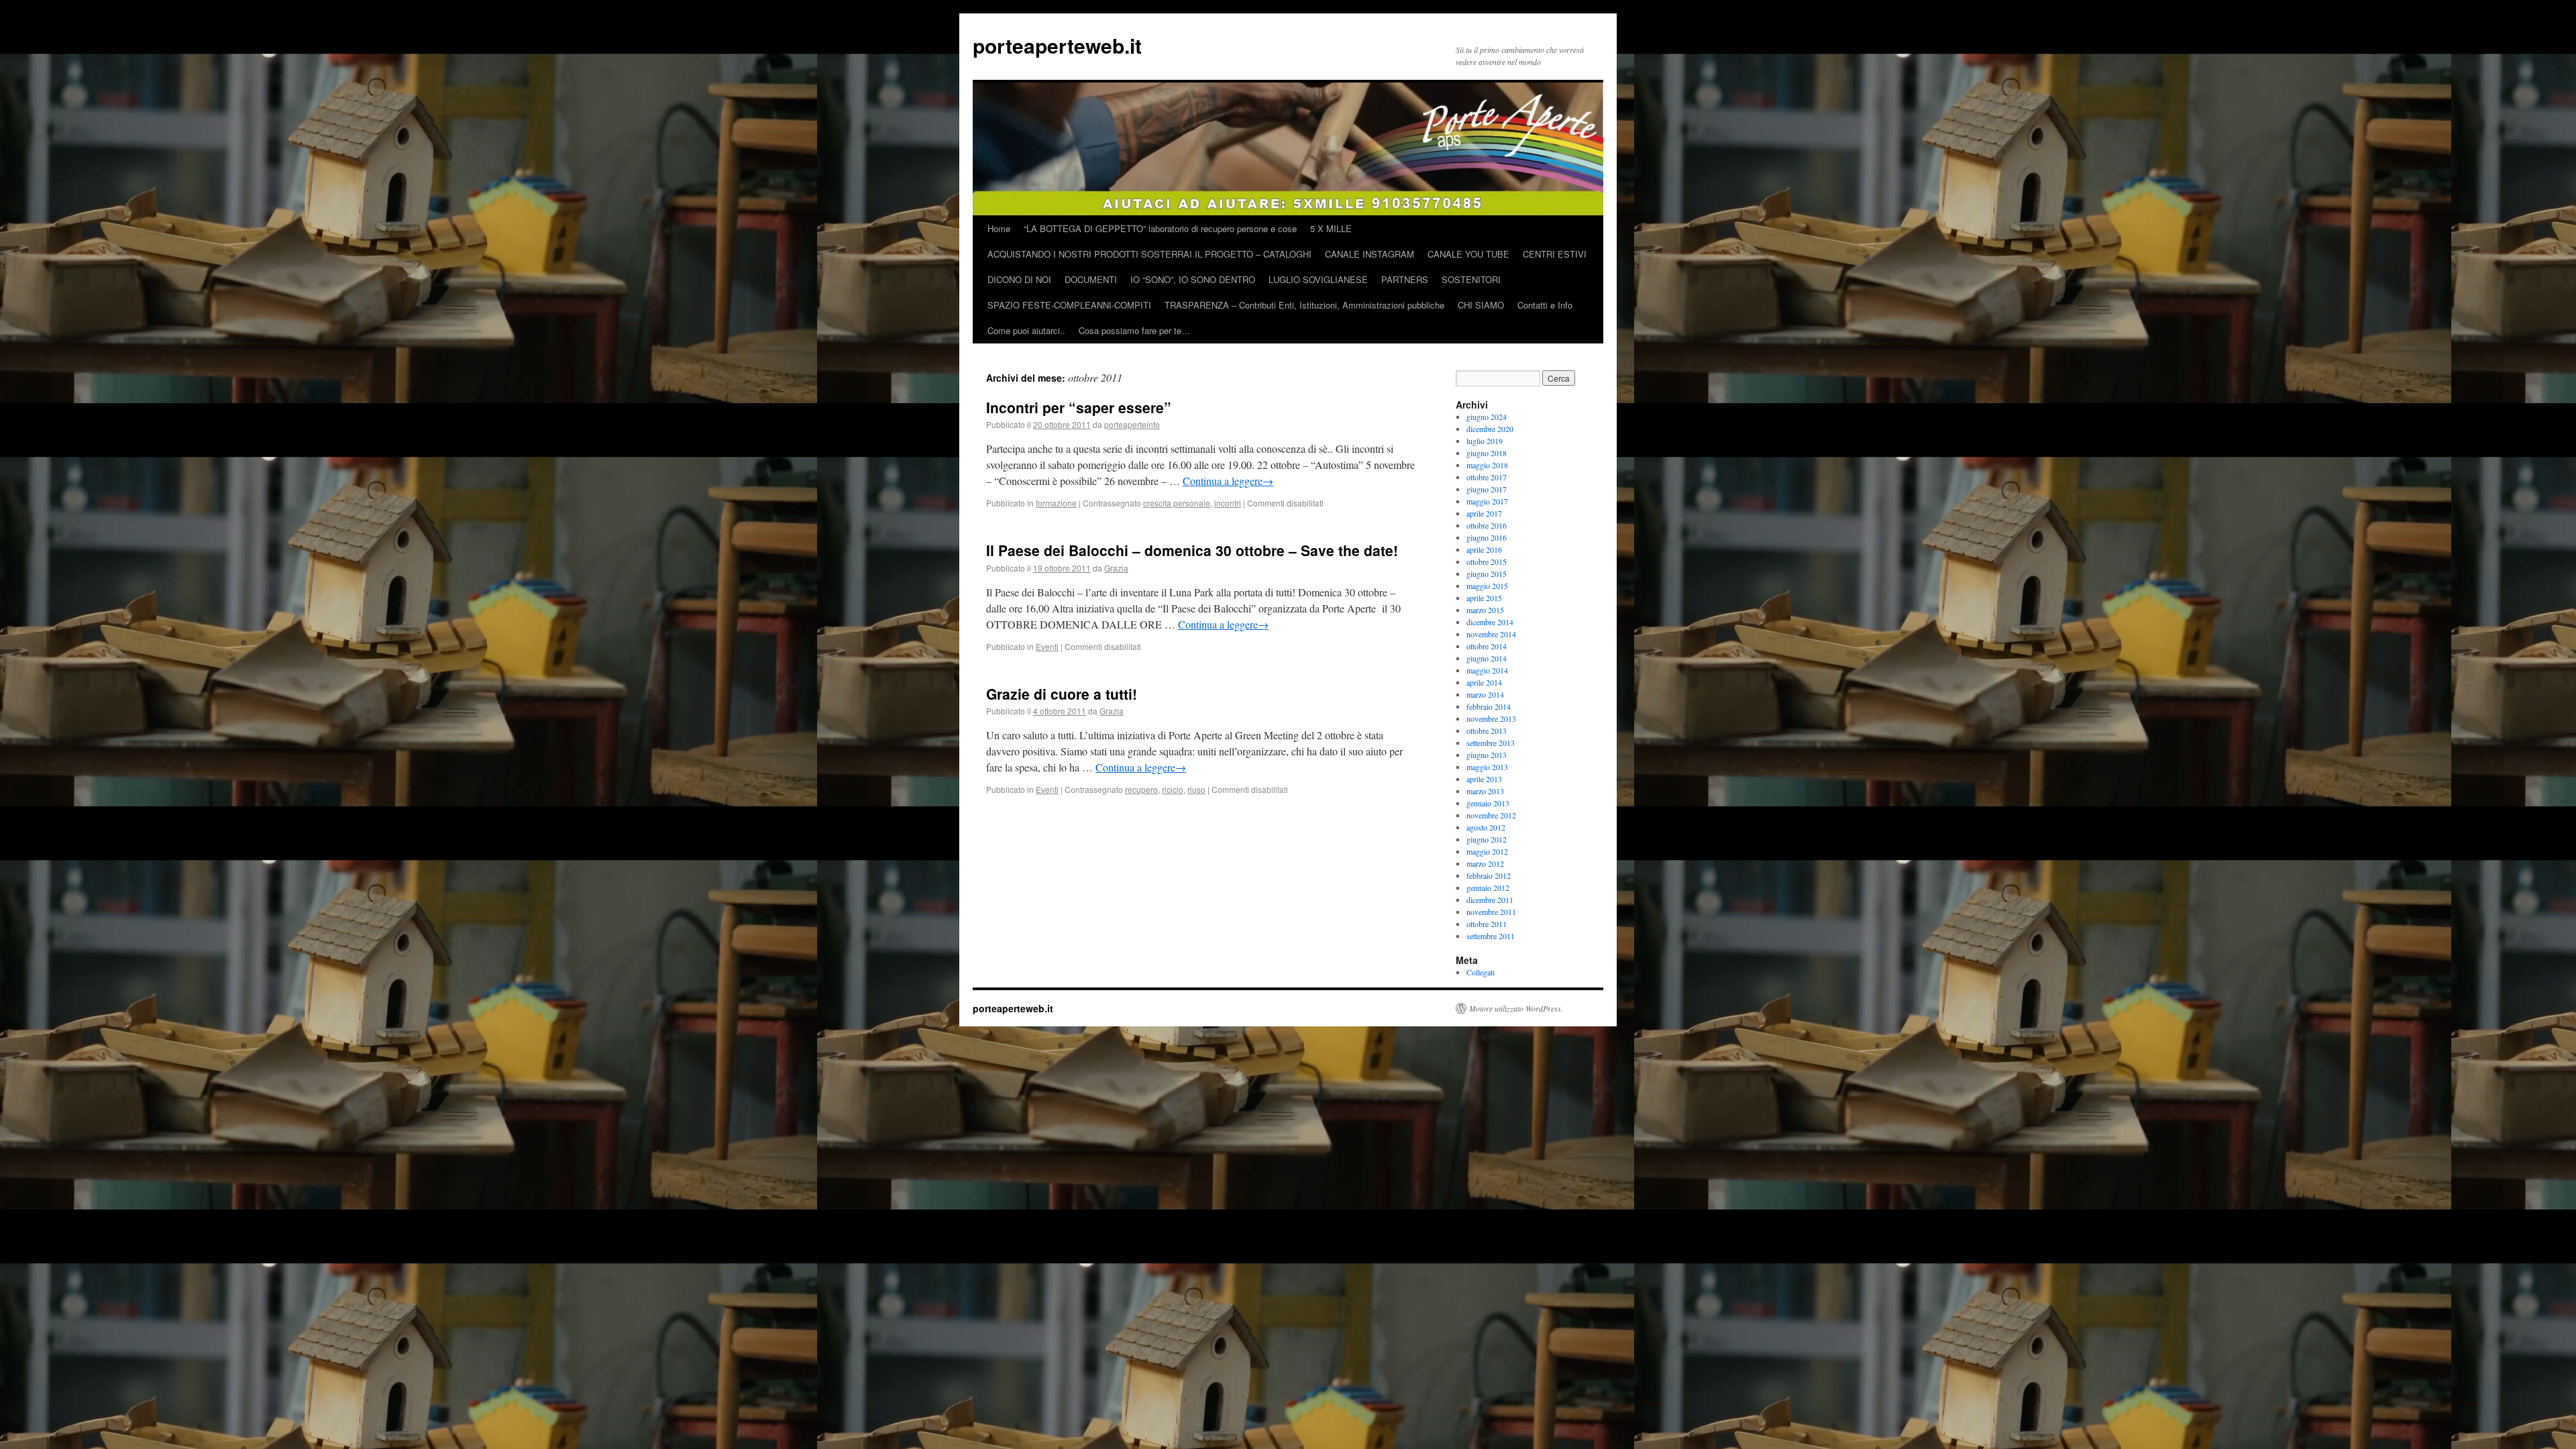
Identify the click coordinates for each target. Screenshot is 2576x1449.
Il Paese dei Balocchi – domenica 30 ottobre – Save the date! (1192, 550)
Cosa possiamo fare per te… (1134, 330)
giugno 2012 (1487, 839)
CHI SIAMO (1481, 305)
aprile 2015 (1484, 598)
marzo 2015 (1485, 610)
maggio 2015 (1487, 586)
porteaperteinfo (1132, 424)
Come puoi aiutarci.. (1026, 330)
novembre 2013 (1491, 718)
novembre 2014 (1491, 634)
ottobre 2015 (1487, 561)
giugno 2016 (1487, 537)
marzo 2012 (1485, 863)
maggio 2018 (1487, 465)
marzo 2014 (1485, 694)
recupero (1141, 789)
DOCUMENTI (1091, 279)
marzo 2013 (1485, 791)
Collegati (1481, 972)
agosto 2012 (1486, 827)
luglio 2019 (1485, 441)
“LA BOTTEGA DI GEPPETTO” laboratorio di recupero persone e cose (1160, 228)
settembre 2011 (1491, 936)
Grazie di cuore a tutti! (1062, 694)
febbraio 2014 (1489, 706)
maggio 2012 (1487, 851)
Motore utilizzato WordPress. (1516, 1008)
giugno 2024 (1487, 417)
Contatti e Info (1545, 305)
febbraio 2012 (1489, 875)
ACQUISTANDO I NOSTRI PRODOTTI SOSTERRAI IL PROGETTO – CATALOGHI (1149, 254)
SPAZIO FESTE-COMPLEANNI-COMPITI (1069, 305)
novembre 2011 (1491, 912)
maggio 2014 (1487, 670)
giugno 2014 (1487, 658)
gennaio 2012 (1488, 888)
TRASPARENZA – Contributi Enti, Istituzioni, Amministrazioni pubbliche (1304, 305)
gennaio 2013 (1488, 803)
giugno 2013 (1487, 755)
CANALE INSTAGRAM (1370, 254)
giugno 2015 (1487, 574)
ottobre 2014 (1487, 646)
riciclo (1173, 789)
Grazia (1116, 568)
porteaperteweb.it (1057, 45)
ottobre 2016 (1487, 525)
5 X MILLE (1331, 228)
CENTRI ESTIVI (1555, 254)
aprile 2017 (1484, 513)
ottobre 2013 (1487, 731)
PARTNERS (1405, 279)
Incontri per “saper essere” (1079, 407)
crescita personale (1177, 503)
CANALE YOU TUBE (1468, 254)
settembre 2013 (1491, 743)
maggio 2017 (1487, 501)
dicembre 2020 (1490, 429)
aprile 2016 (1484, 549)
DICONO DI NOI (1019, 279)
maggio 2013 (1487, 767)
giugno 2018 (1487, 453)
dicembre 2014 (1490, 622)
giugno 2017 (1487, 489)
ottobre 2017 (1487, 477)
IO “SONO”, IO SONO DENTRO (1193, 279)
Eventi (1047, 646)
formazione (1056, 503)
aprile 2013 (1484, 779)
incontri (1228, 503)
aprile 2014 (1484, 682)
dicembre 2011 (1490, 900)
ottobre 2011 (1487, 924)
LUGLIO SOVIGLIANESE (1318, 279)
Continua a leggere (1228, 481)
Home (999, 228)
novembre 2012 (1491, 815)
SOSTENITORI (1471, 279)
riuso (1196, 789)
